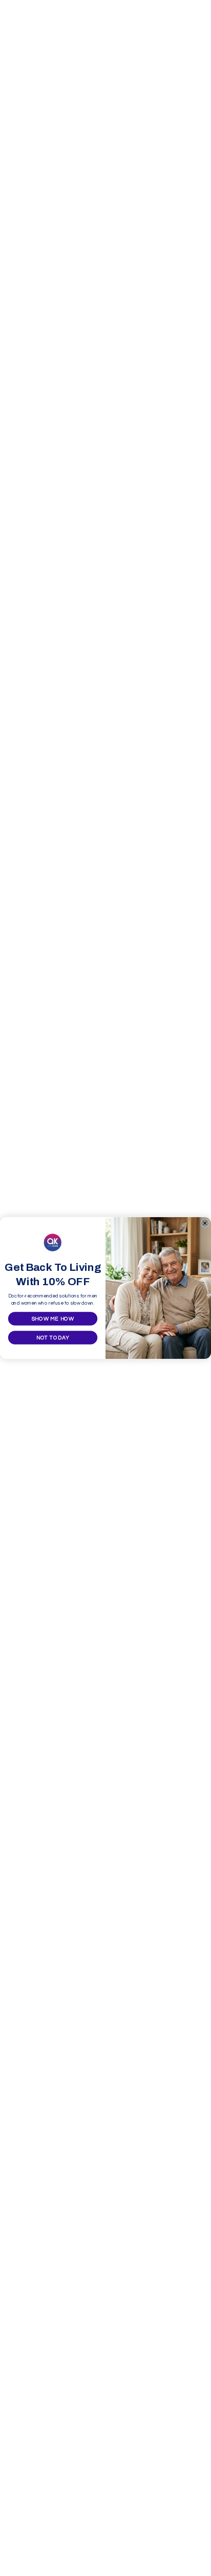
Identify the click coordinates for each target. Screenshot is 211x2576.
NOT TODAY (53, 1338)
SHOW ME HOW (53, 1319)
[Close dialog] (205, 1223)
